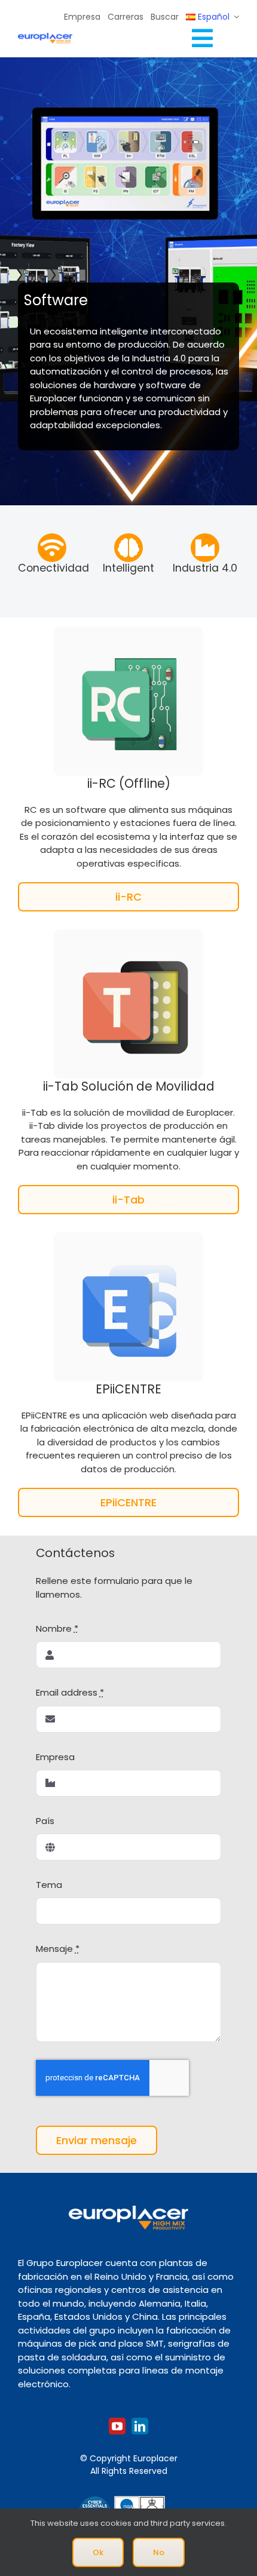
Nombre (57, 1628)
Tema (49, 1885)
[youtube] (117, 2426)
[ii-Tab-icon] (128, 934)
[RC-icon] (128, 631)
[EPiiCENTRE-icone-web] (128, 1237)
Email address (70, 1692)
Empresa (55, 1757)
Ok (98, 2552)
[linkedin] (140, 2426)
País (45, 1821)
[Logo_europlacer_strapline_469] (45, 37)
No (159, 2552)
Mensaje (58, 1949)
